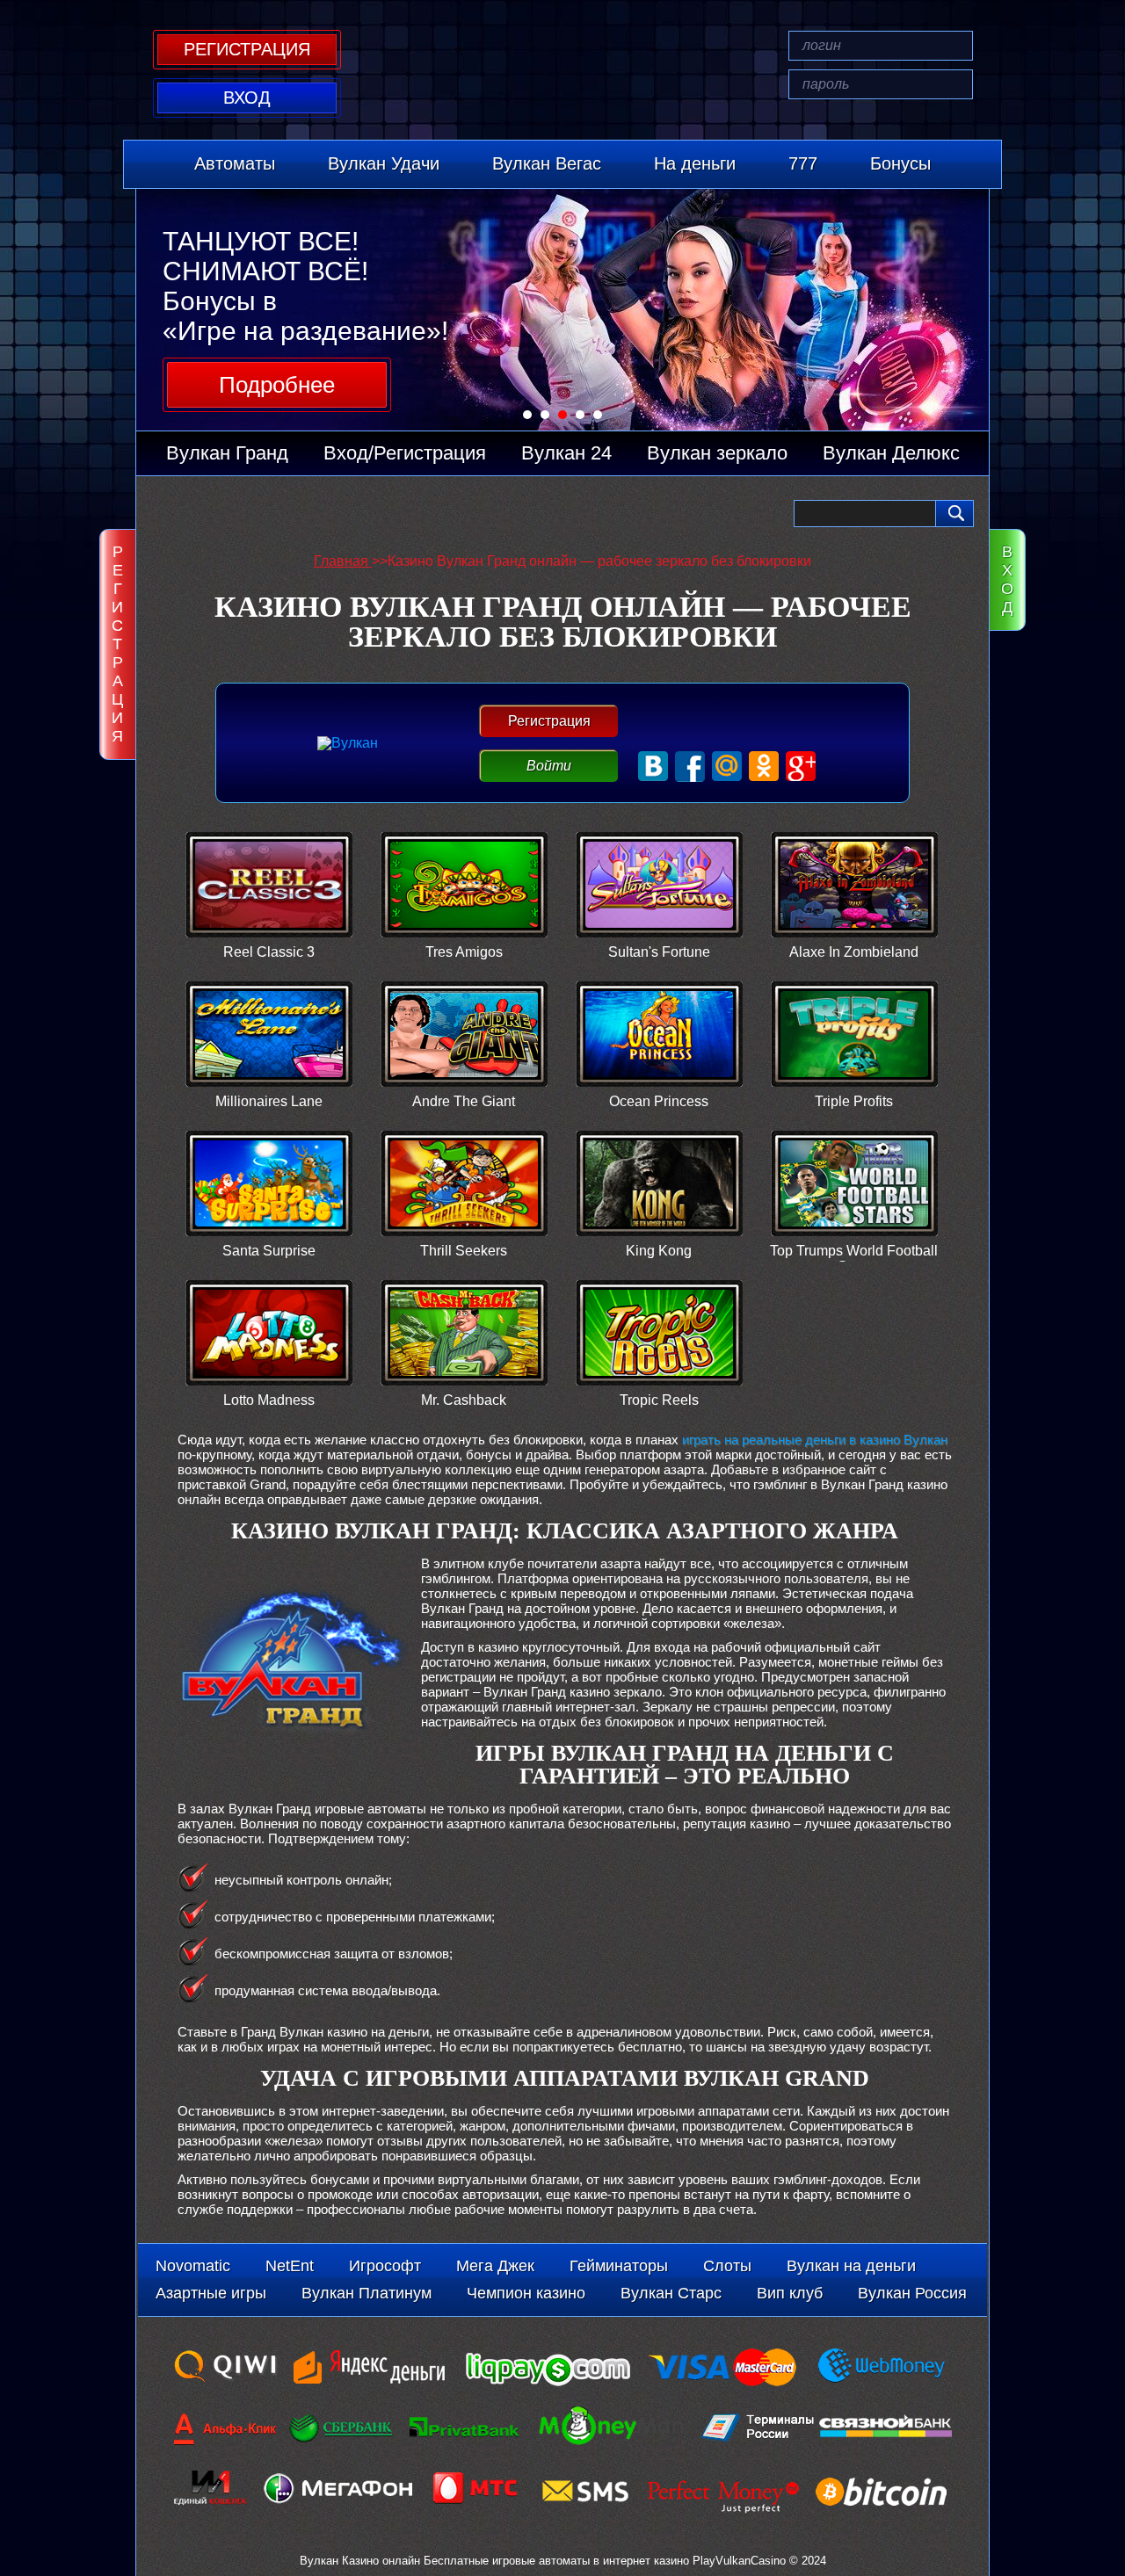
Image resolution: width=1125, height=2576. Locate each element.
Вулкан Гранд (227, 453)
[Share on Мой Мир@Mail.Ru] (234, 514)
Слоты (727, 2266)
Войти (549, 766)
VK (653, 767)
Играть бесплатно (269, 867)
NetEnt (290, 2266)
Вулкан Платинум (367, 2293)
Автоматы (235, 163)
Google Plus (801, 767)
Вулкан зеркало (717, 453)
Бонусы (900, 163)
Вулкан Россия (912, 2293)
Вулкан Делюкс (891, 453)
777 (803, 163)
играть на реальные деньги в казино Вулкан (815, 1440)
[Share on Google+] (200, 514)
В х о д (1007, 579)
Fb (690, 767)
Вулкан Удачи (384, 163)
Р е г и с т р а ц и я (117, 644)
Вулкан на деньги (851, 2266)
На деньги (695, 163)
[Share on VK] (302, 514)
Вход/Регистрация (405, 453)
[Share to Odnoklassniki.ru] (268, 514)
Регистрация (549, 721)
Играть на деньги (269, 901)
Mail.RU (727, 767)
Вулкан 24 (566, 453)
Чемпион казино (526, 2293)
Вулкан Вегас (547, 163)
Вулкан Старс (671, 2293)
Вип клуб (790, 2293)
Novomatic (193, 2266)
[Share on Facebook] (165, 514)
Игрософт (385, 2266)
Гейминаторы (619, 2266)
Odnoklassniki (764, 767)
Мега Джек (495, 2266)
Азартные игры (211, 2293)
